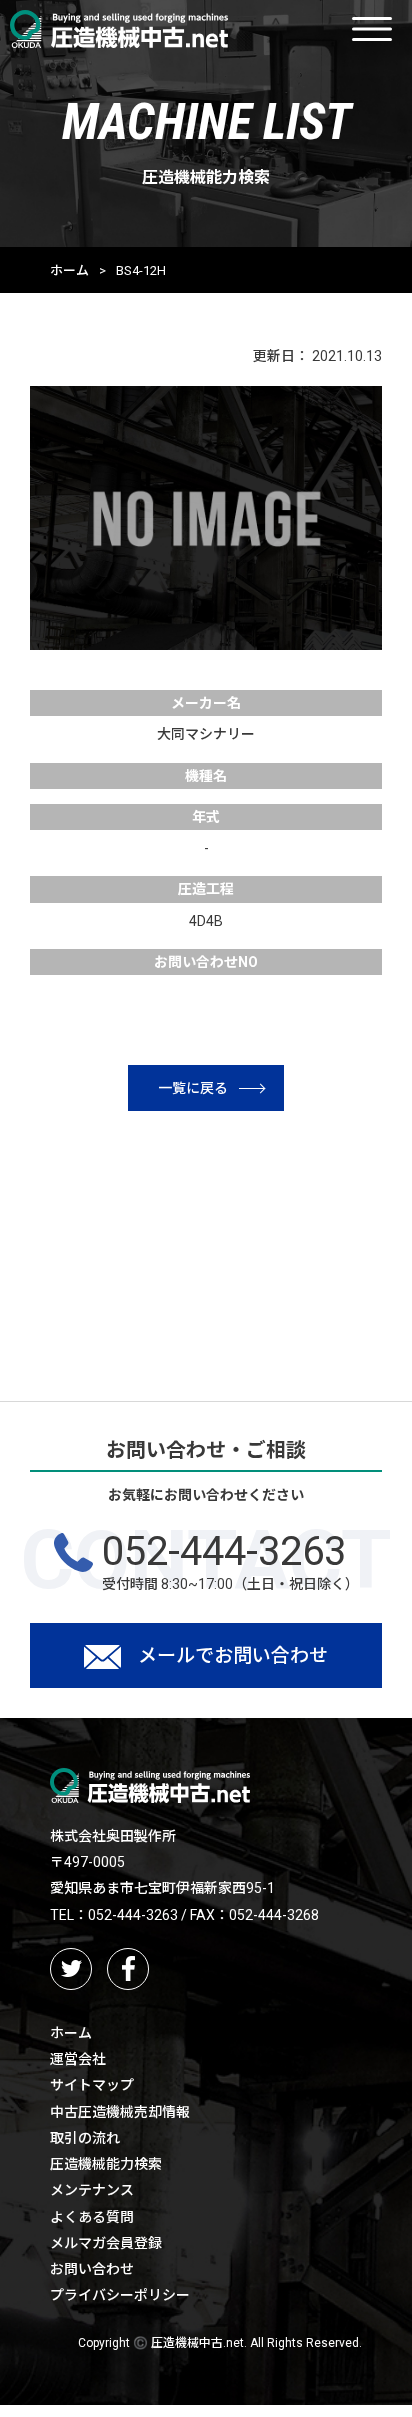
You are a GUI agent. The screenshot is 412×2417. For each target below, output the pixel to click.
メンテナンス (92, 2190)
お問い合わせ (92, 2269)
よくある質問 (92, 2217)
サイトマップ (92, 2085)
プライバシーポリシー (120, 2295)
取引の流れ (85, 2138)
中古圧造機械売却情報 (120, 2112)
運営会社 (78, 2059)
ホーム (69, 270)
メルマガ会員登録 (106, 2243)
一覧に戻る (193, 1088)
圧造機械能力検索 (106, 2164)
